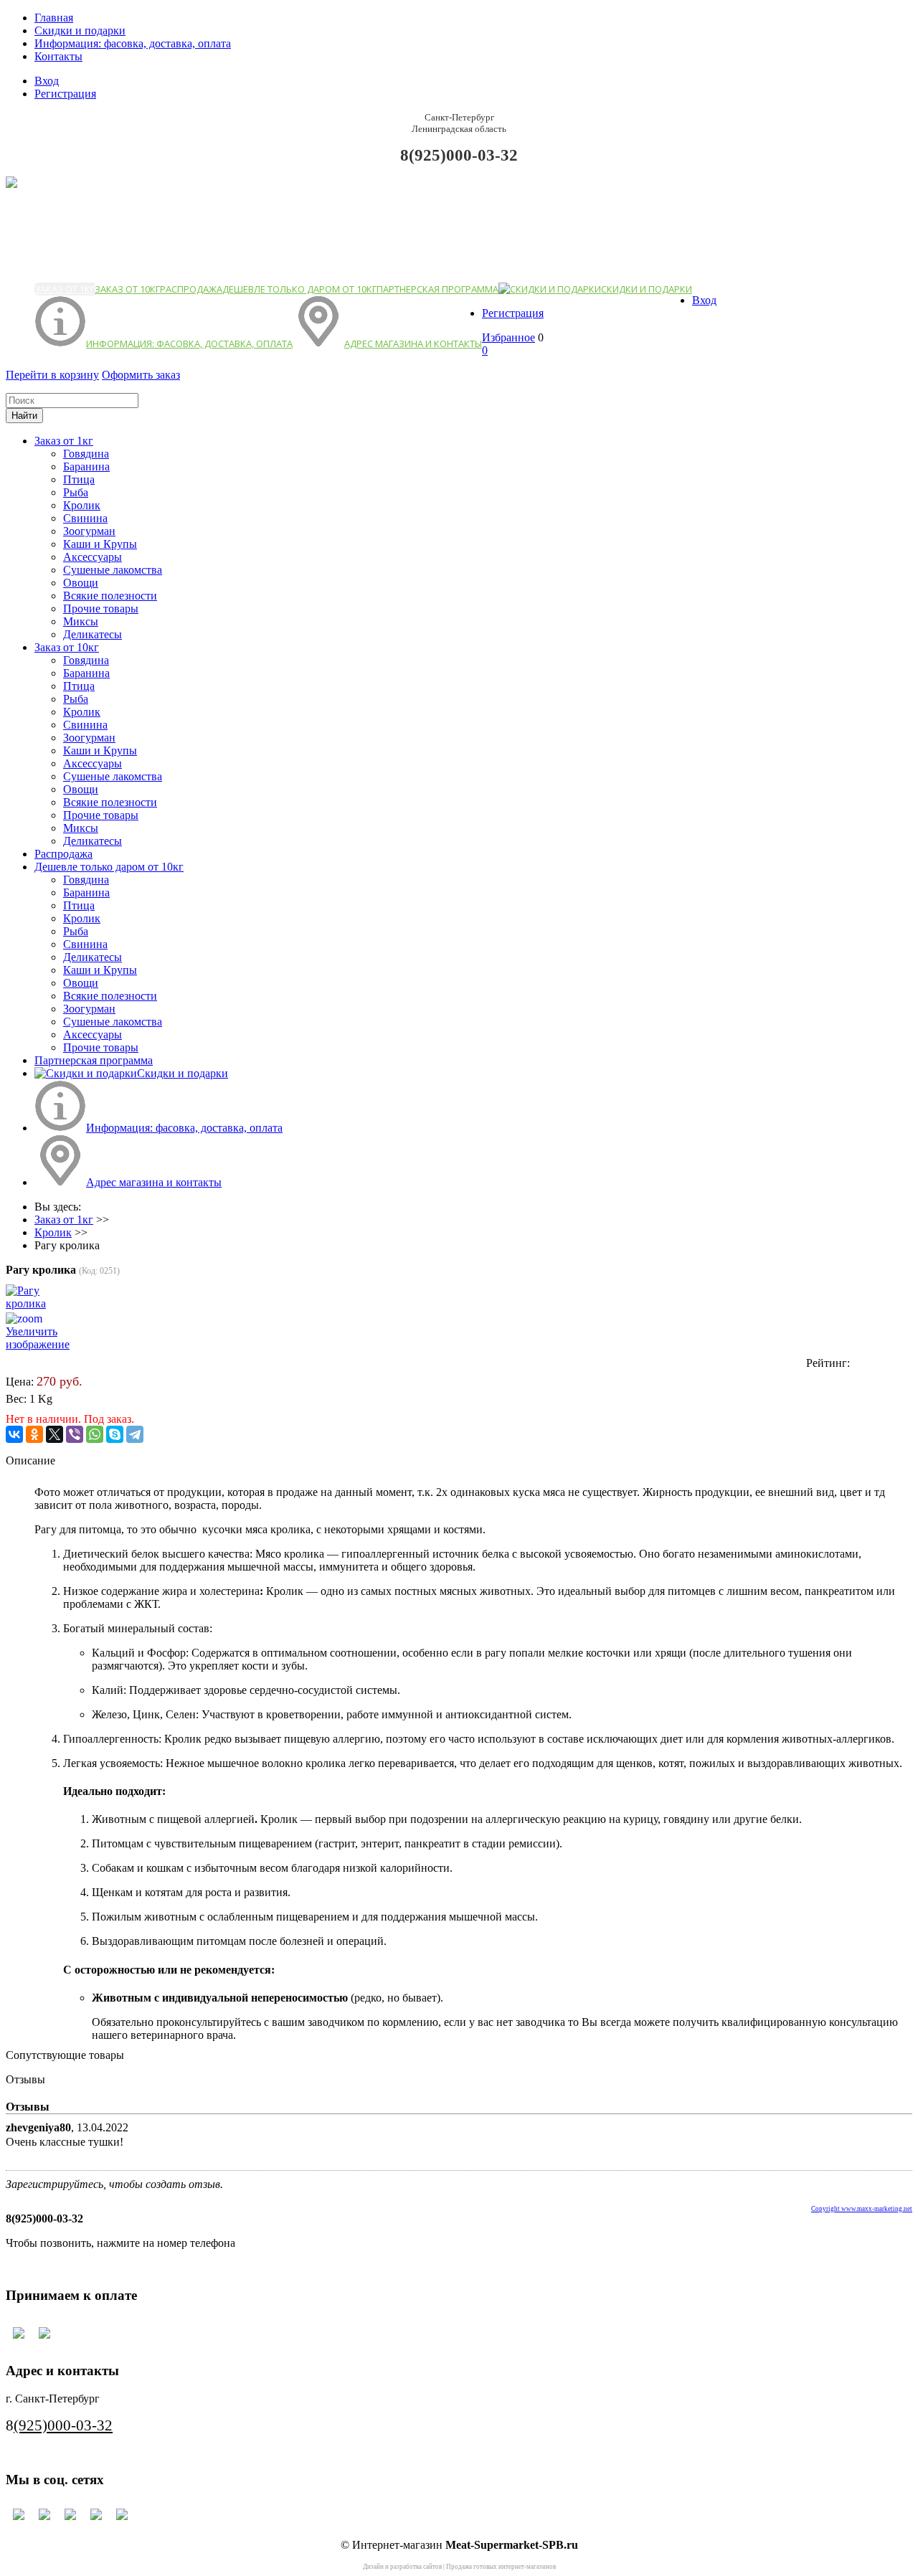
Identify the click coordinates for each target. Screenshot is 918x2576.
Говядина (86, 454)
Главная (54, 18)
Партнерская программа (437, 289)
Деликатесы (93, 634)
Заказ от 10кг (127, 289)
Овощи (81, 583)
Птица (79, 479)
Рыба (76, 492)
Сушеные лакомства (113, 570)
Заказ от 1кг (65, 289)
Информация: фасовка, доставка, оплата (133, 43)
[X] (55, 1434)
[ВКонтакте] (14, 1434)
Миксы (81, 621)
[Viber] (75, 1434)
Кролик (82, 505)
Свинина (85, 518)
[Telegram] (135, 1434)
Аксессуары (93, 557)
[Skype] (115, 1434)
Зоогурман (89, 531)
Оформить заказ (141, 375)
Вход (47, 81)
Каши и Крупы (100, 544)
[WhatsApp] (95, 1434)
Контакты (58, 56)
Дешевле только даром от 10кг (299, 289)
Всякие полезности (110, 596)
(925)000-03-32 (63, 2425)
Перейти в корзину (52, 375)
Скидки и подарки (80, 30)
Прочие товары (101, 609)
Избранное (508, 337)
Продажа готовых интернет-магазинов (501, 2567)
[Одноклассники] (34, 1434)
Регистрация (65, 94)
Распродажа (191, 289)
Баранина (86, 467)
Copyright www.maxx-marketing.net (862, 2209)
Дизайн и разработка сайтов (402, 2567)
